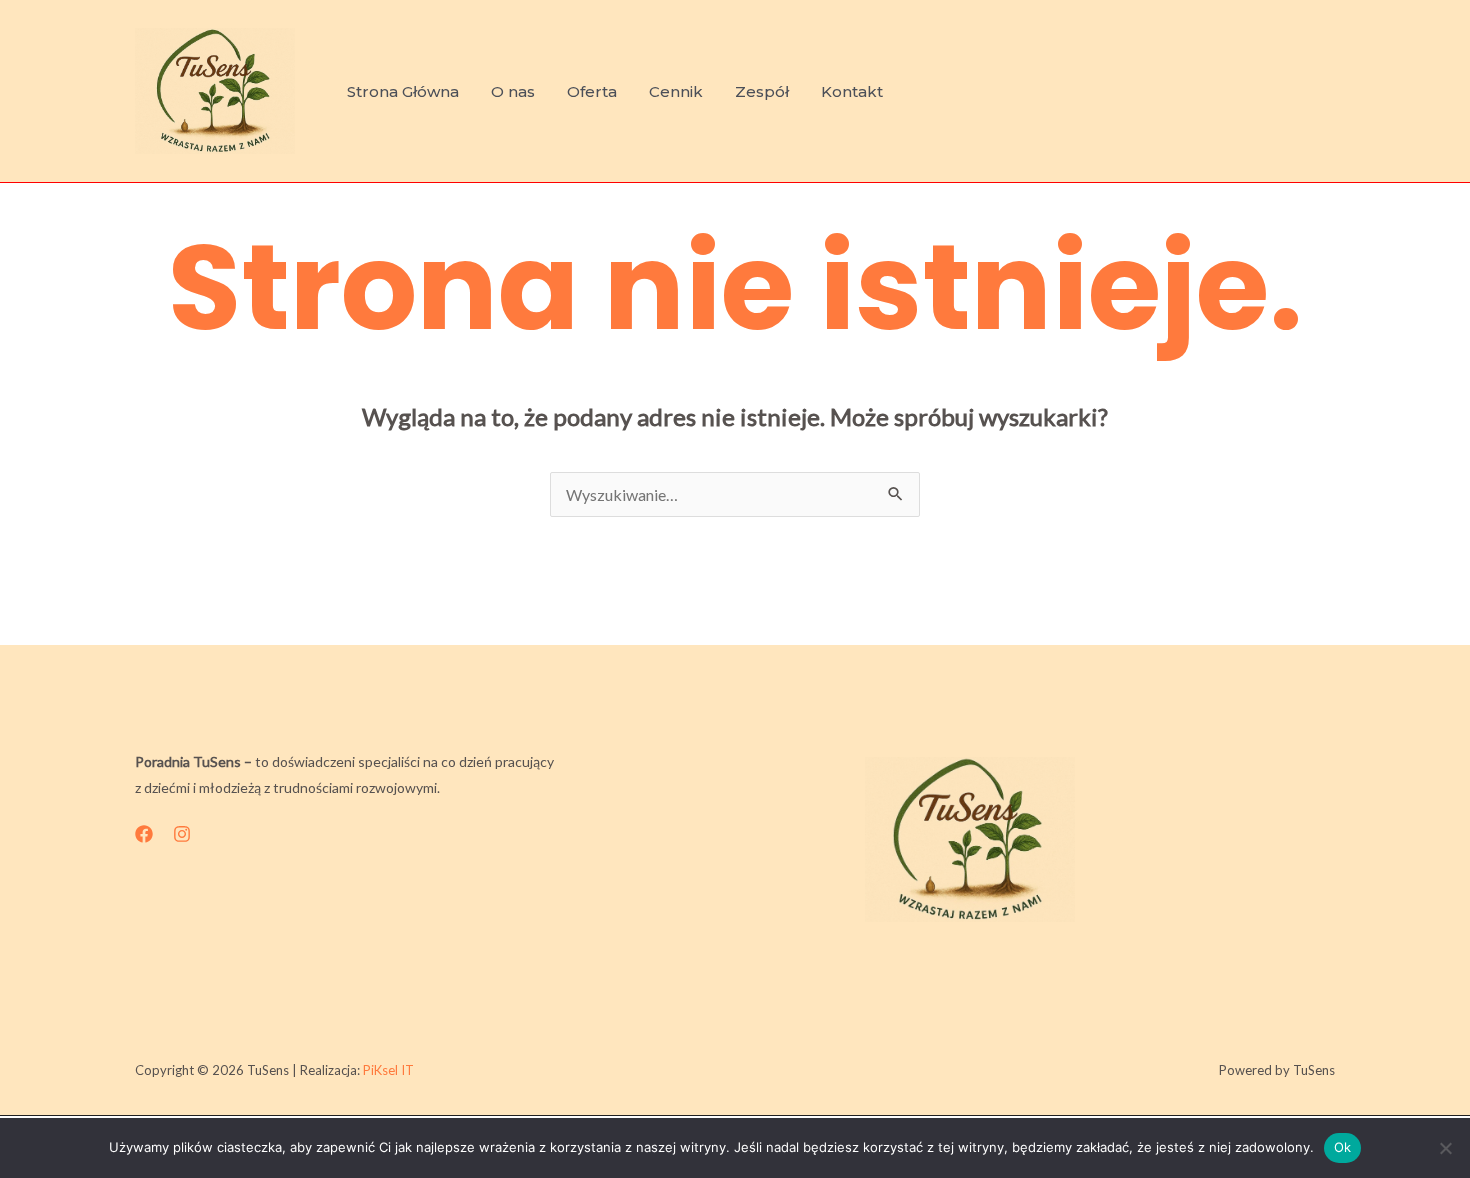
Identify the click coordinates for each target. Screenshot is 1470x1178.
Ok (1343, 1147)
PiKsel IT (388, 1070)
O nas (513, 91)
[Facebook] (144, 834)
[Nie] (1445, 1148)
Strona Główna (403, 91)
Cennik (676, 91)
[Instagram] (182, 834)
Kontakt (852, 91)
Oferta (592, 91)
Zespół (762, 91)
